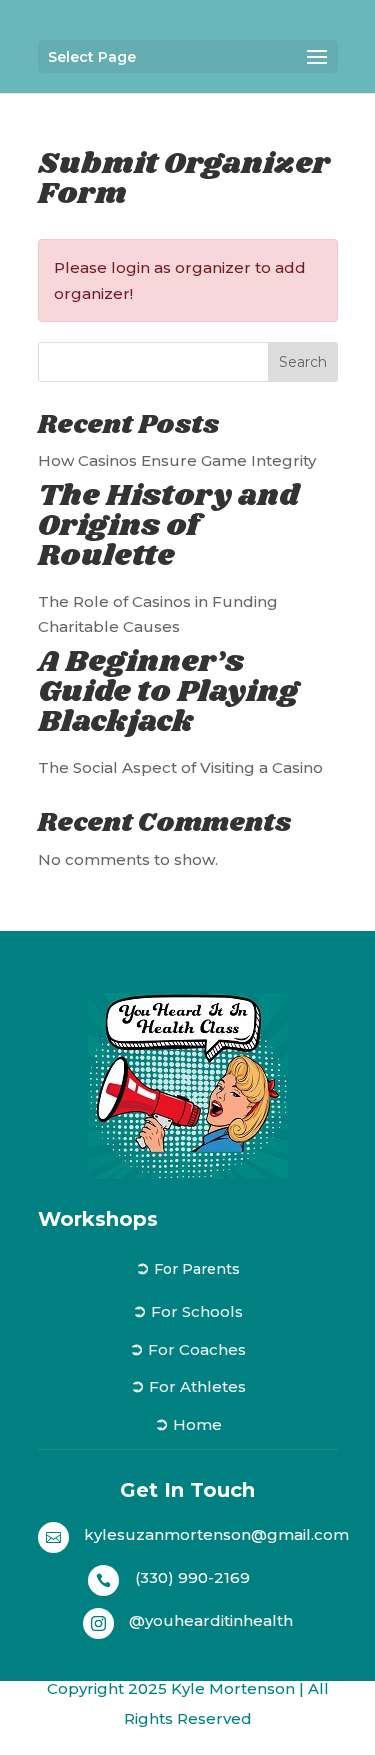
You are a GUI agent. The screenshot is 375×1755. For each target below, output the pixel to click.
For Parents (197, 1269)
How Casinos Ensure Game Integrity (177, 460)
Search (303, 362)
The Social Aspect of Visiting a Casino (180, 767)
